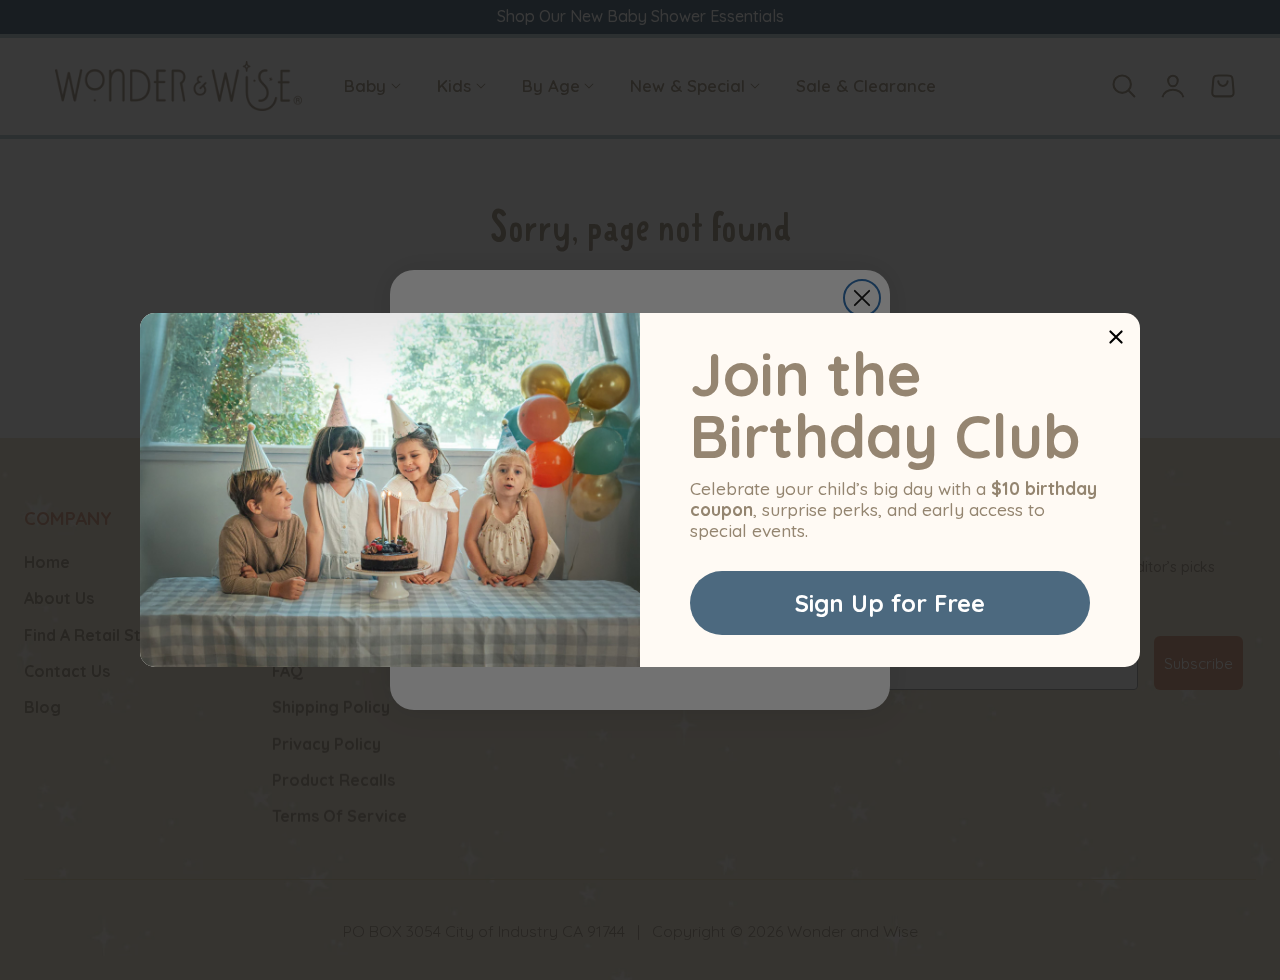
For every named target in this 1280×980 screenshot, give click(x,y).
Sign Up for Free (890, 603)
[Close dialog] (1116, 337)
